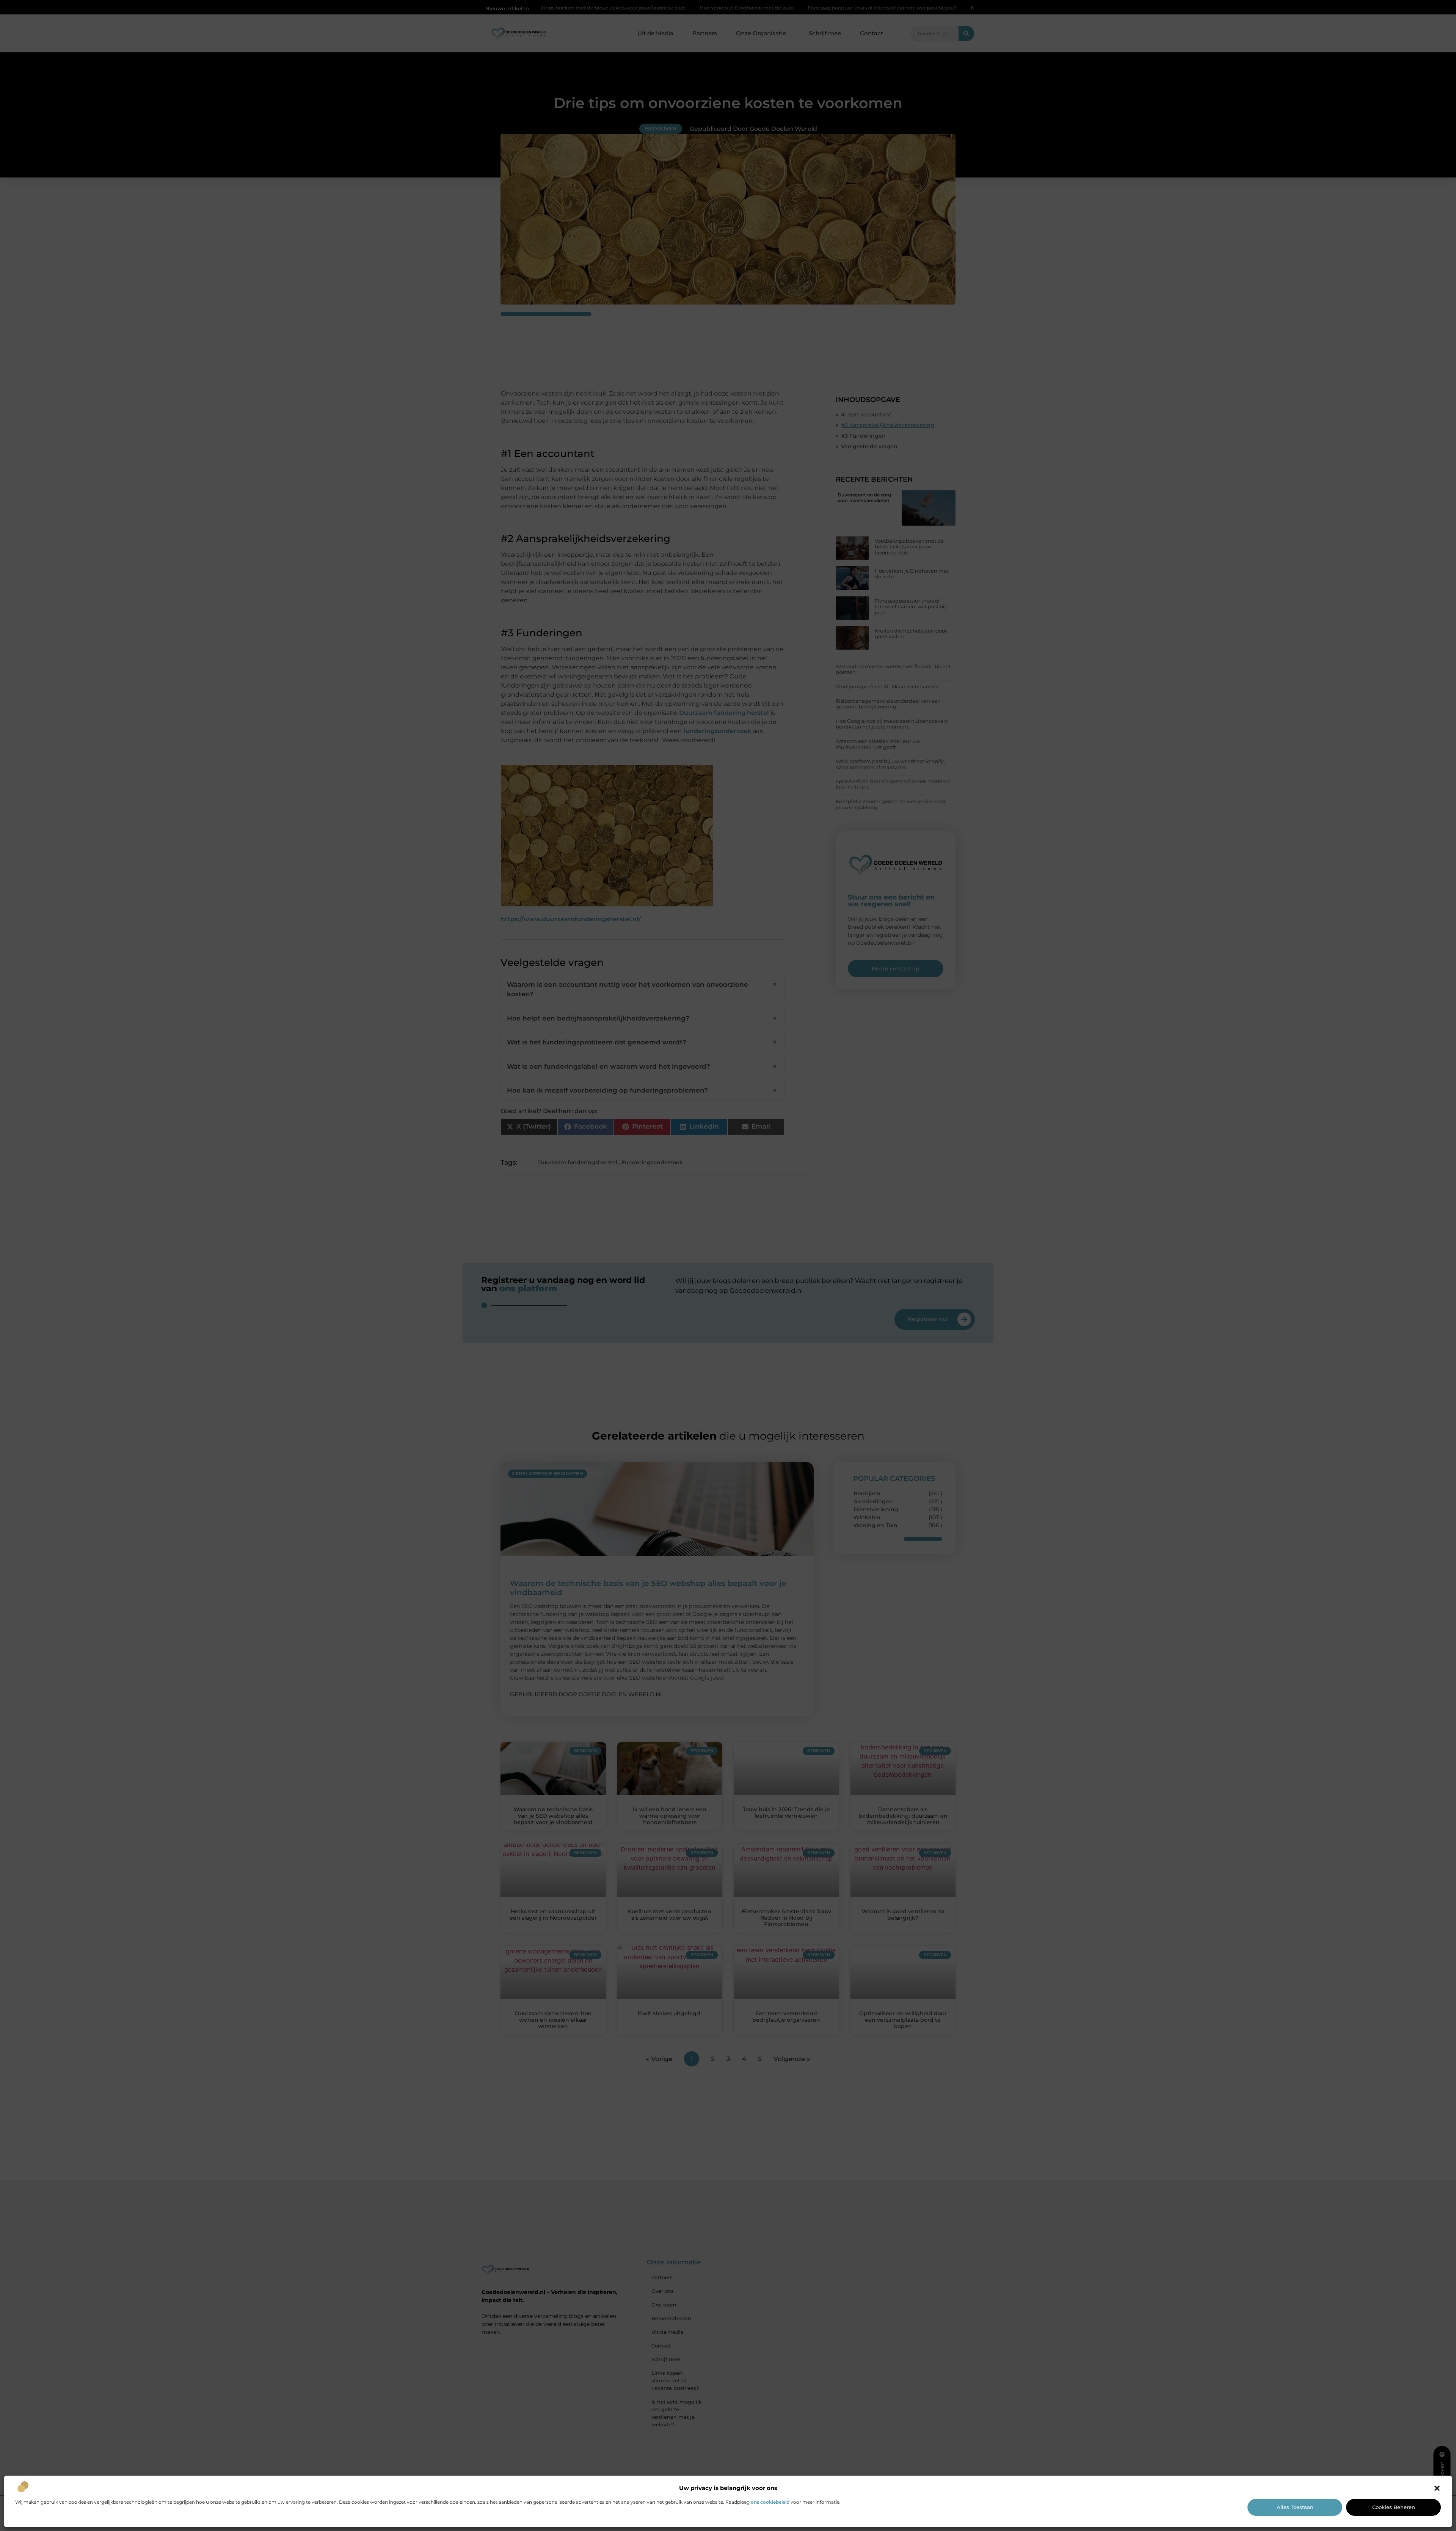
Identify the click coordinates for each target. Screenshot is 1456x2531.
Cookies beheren (1394, 2507)
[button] (1437, 2488)
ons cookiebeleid (770, 2502)
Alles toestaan (1295, 2507)
